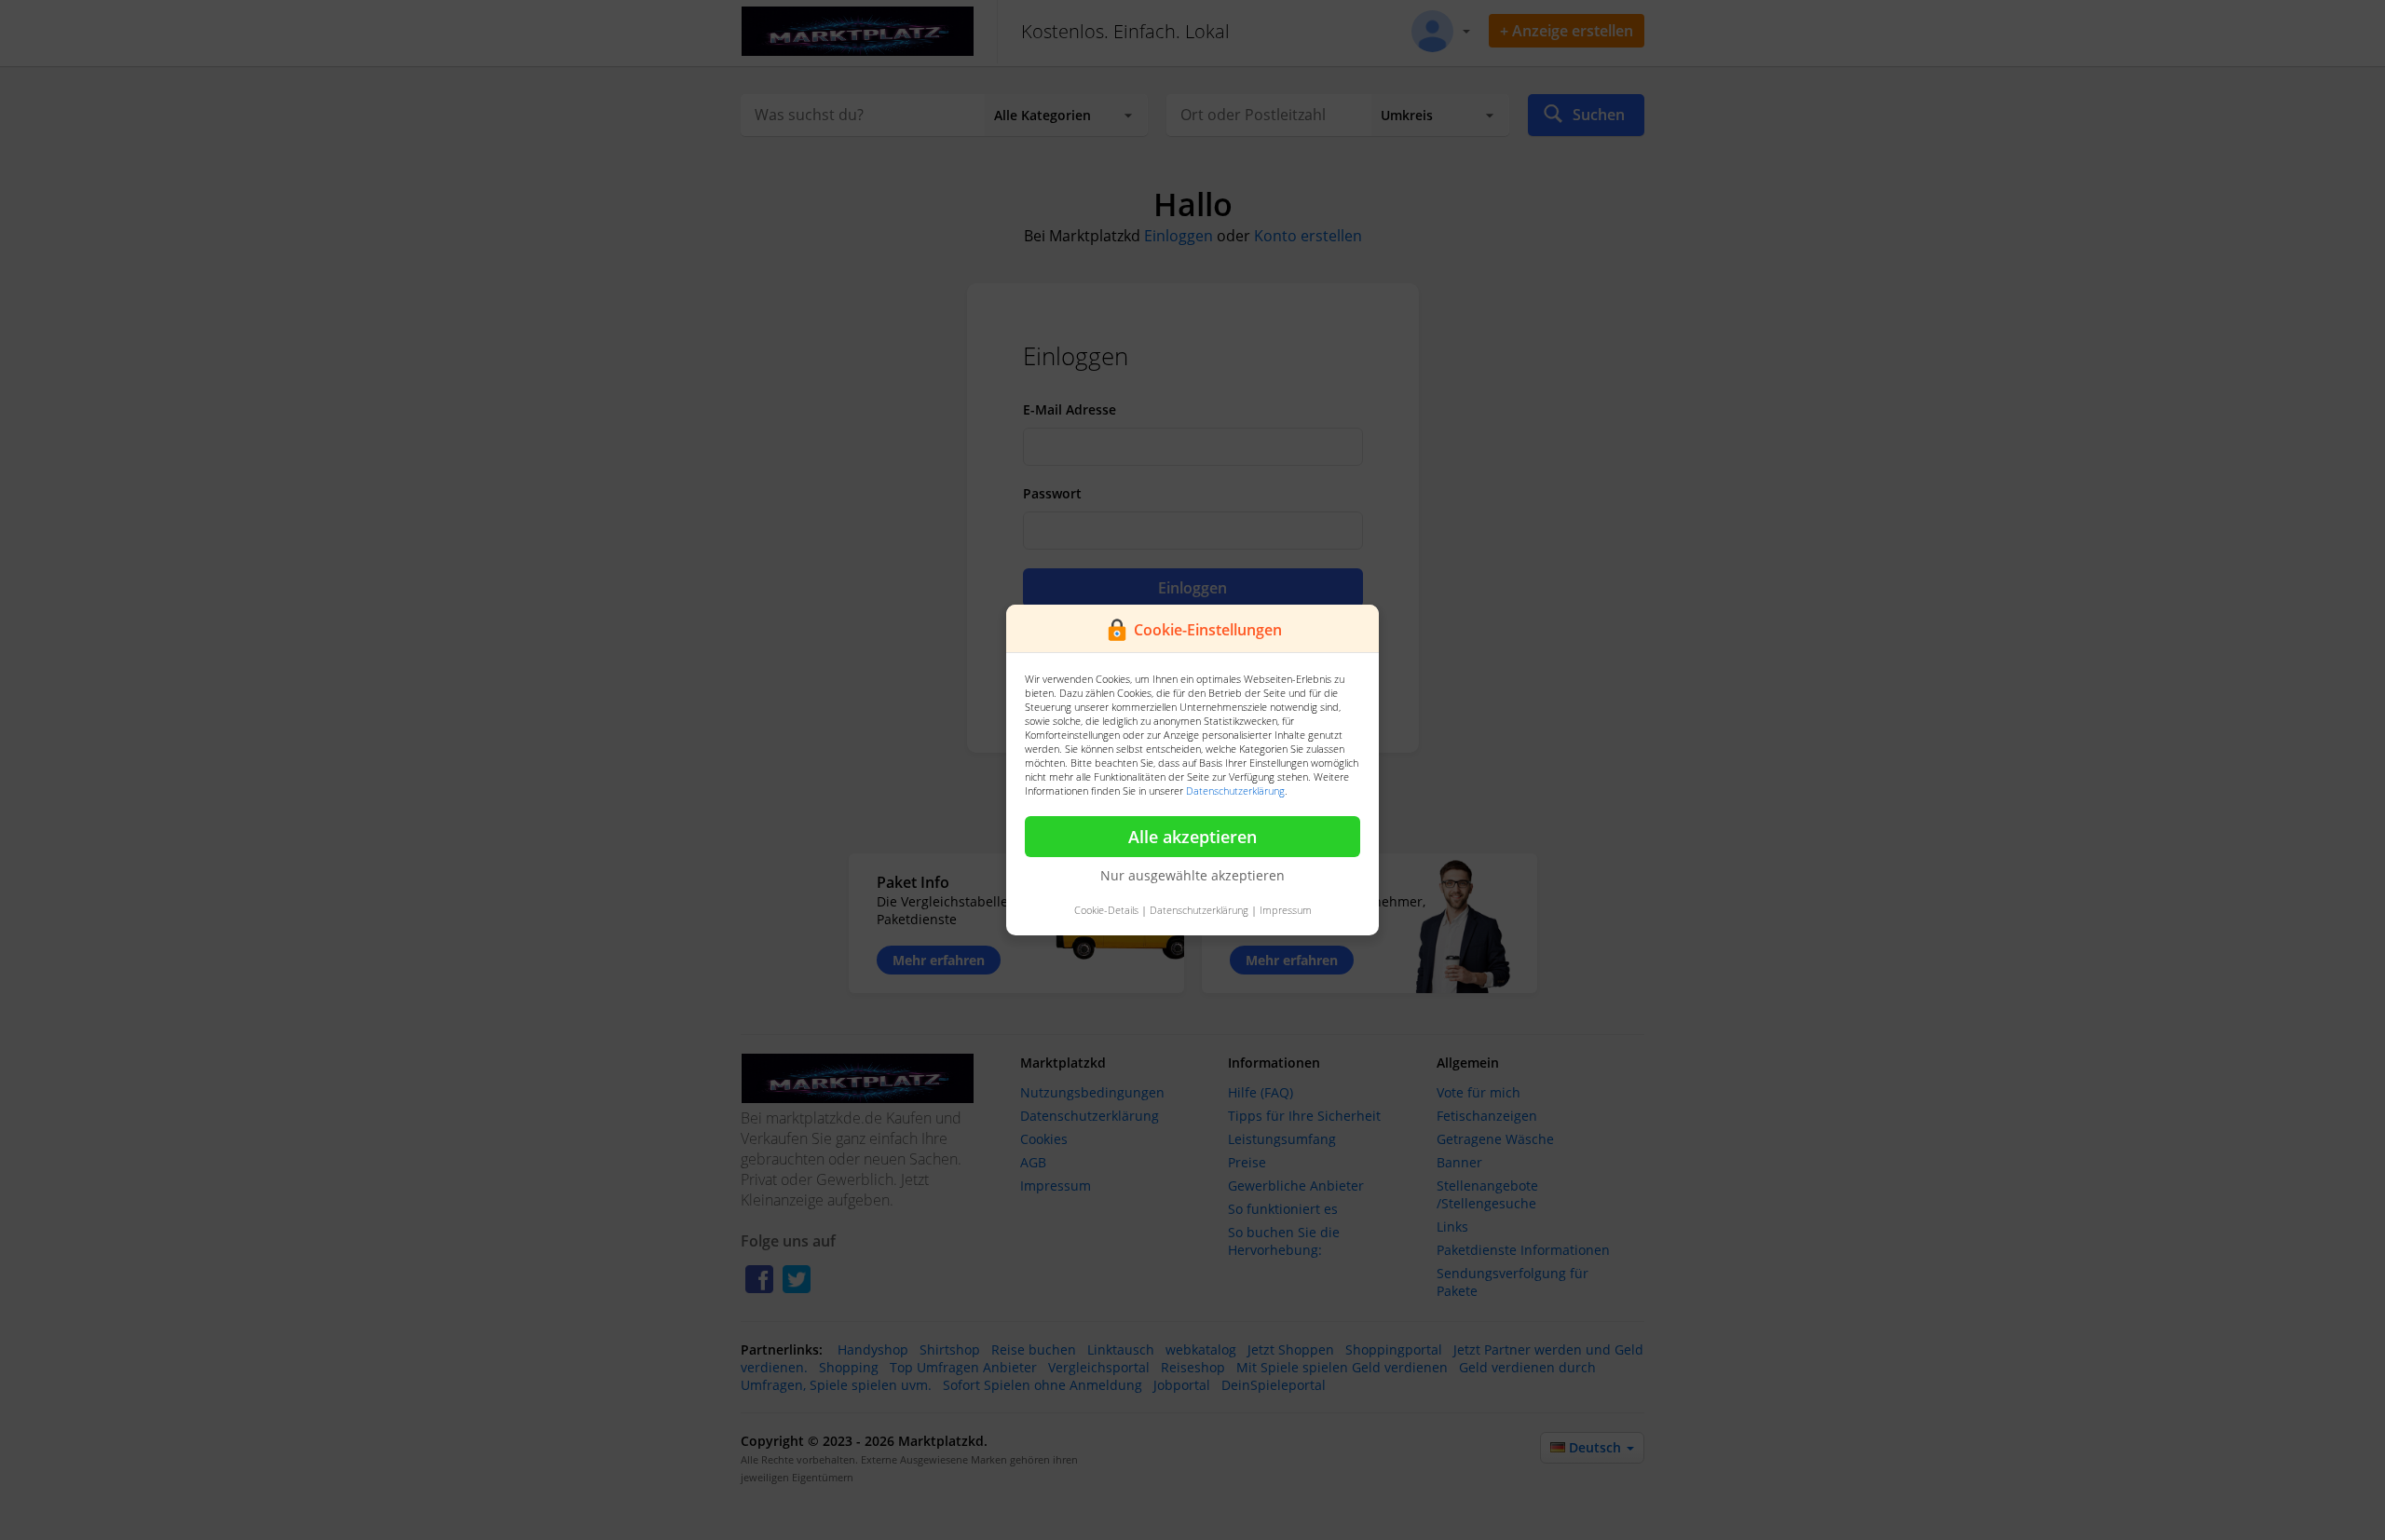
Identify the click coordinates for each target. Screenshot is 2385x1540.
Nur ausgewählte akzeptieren (1192, 875)
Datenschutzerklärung (1235, 790)
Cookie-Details (1106, 910)
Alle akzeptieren (1192, 837)
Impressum (1286, 910)
